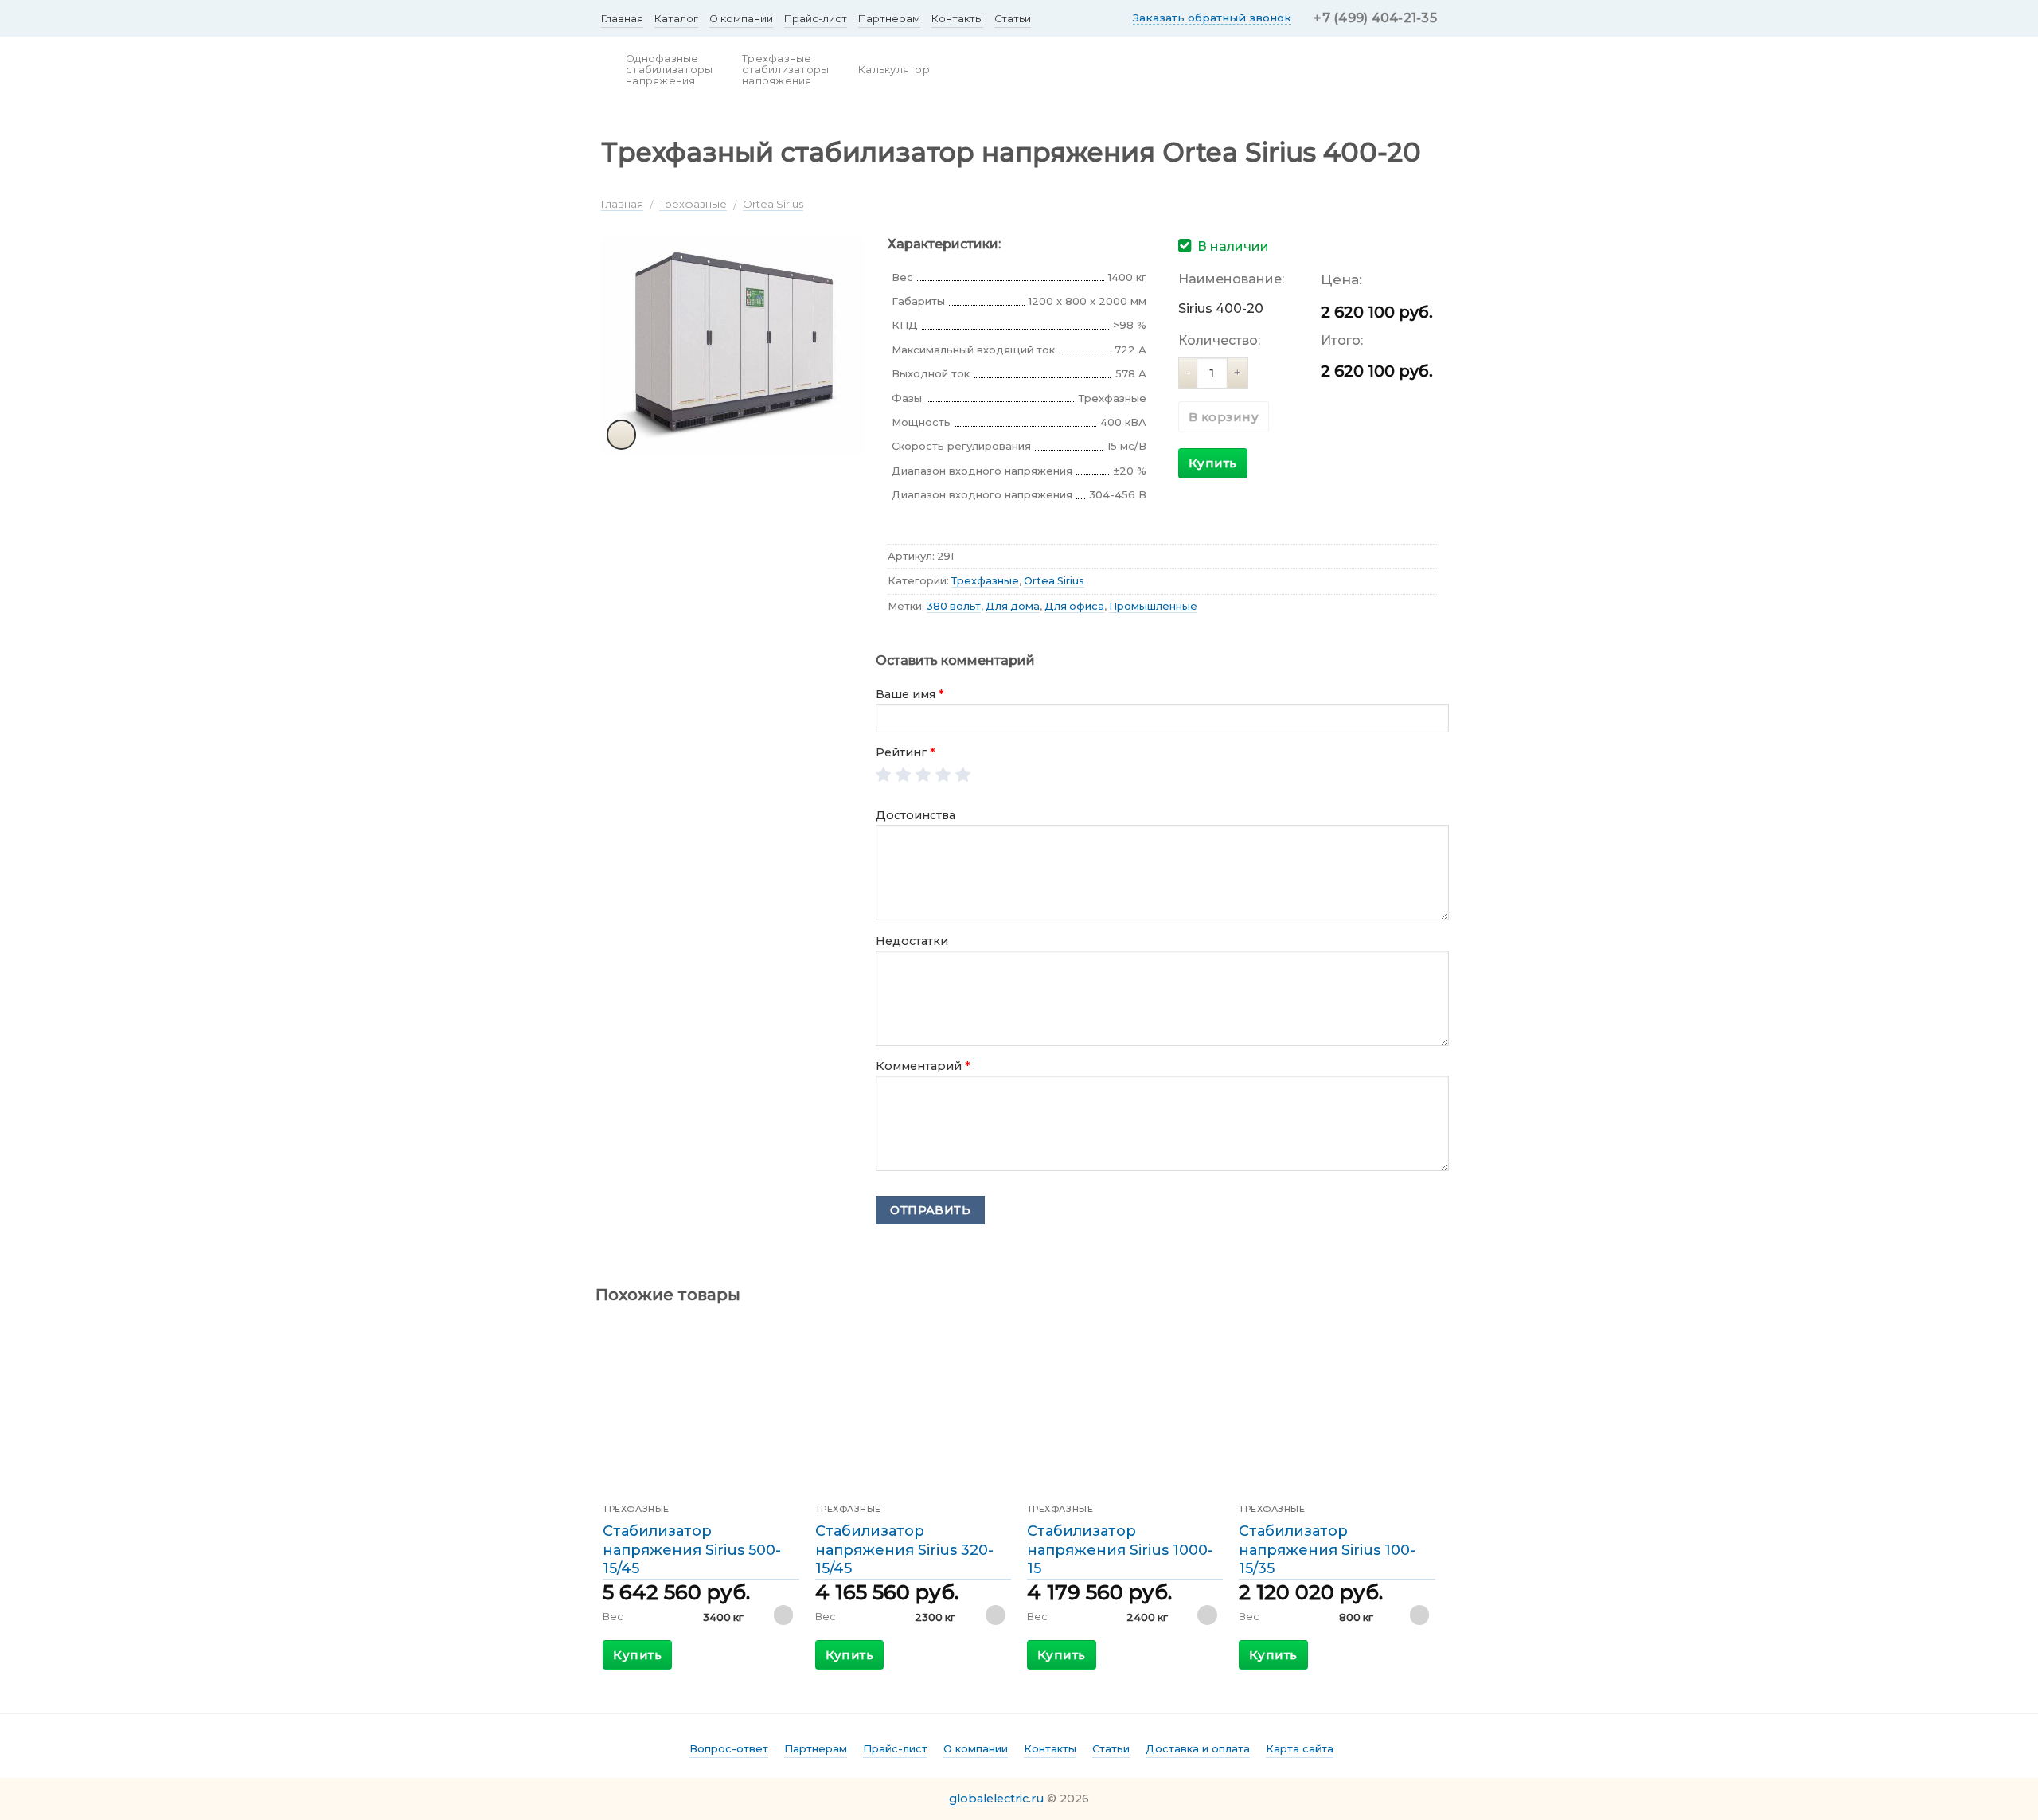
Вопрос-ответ (729, 1748)
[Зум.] (622, 435)
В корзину (1224, 417)
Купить (1213, 463)
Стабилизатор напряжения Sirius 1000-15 (1120, 1550)
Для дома (1013, 606)
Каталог (676, 19)
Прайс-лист (816, 19)
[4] (944, 776)
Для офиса (1074, 606)
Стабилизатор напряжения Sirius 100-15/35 (1327, 1550)
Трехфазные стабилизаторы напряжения (785, 70)
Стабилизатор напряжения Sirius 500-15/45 (692, 1550)
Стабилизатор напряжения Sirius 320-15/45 (904, 1550)
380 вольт (954, 606)
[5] (964, 776)
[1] (884, 776)
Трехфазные (693, 204)
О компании (741, 19)
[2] (904, 776)
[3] (924, 776)
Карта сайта (1300, 1748)
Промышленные (1153, 606)
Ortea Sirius (773, 204)
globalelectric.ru (996, 1799)
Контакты (957, 19)
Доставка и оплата (1198, 1748)
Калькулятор (894, 70)
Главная (622, 19)
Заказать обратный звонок (1212, 18)
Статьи (1013, 19)
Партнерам (889, 19)
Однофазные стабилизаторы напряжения (669, 70)
